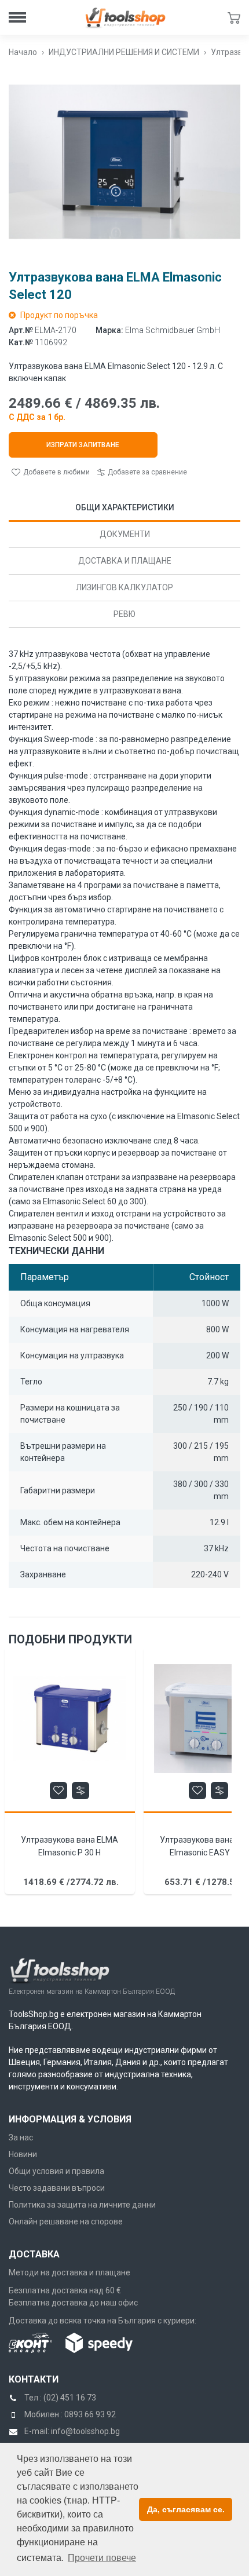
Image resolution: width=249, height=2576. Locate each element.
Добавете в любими (56, 472)
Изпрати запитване (83, 445)
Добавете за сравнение (146, 472)
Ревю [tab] (124, 614)
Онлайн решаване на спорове (66, 2221)
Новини (23, 2154)
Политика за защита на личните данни (82, 2205)
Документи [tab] (125, 534)
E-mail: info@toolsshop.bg (72, 2431)
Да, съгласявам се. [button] (186, 2509)
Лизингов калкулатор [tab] (124, 587)
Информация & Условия (70, 2119)
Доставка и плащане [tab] (125, 561)
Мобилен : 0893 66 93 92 (70, 2414)
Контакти (34, 2379)
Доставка (34, 2254)
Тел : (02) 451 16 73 (60, 2398)
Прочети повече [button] (102, 2558)
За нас (21, 2137)
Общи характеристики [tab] (125, 507)
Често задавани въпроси (57, 2188)
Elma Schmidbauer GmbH (173, 330)
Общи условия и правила (56, 2171)
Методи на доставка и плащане (69, 2272)
